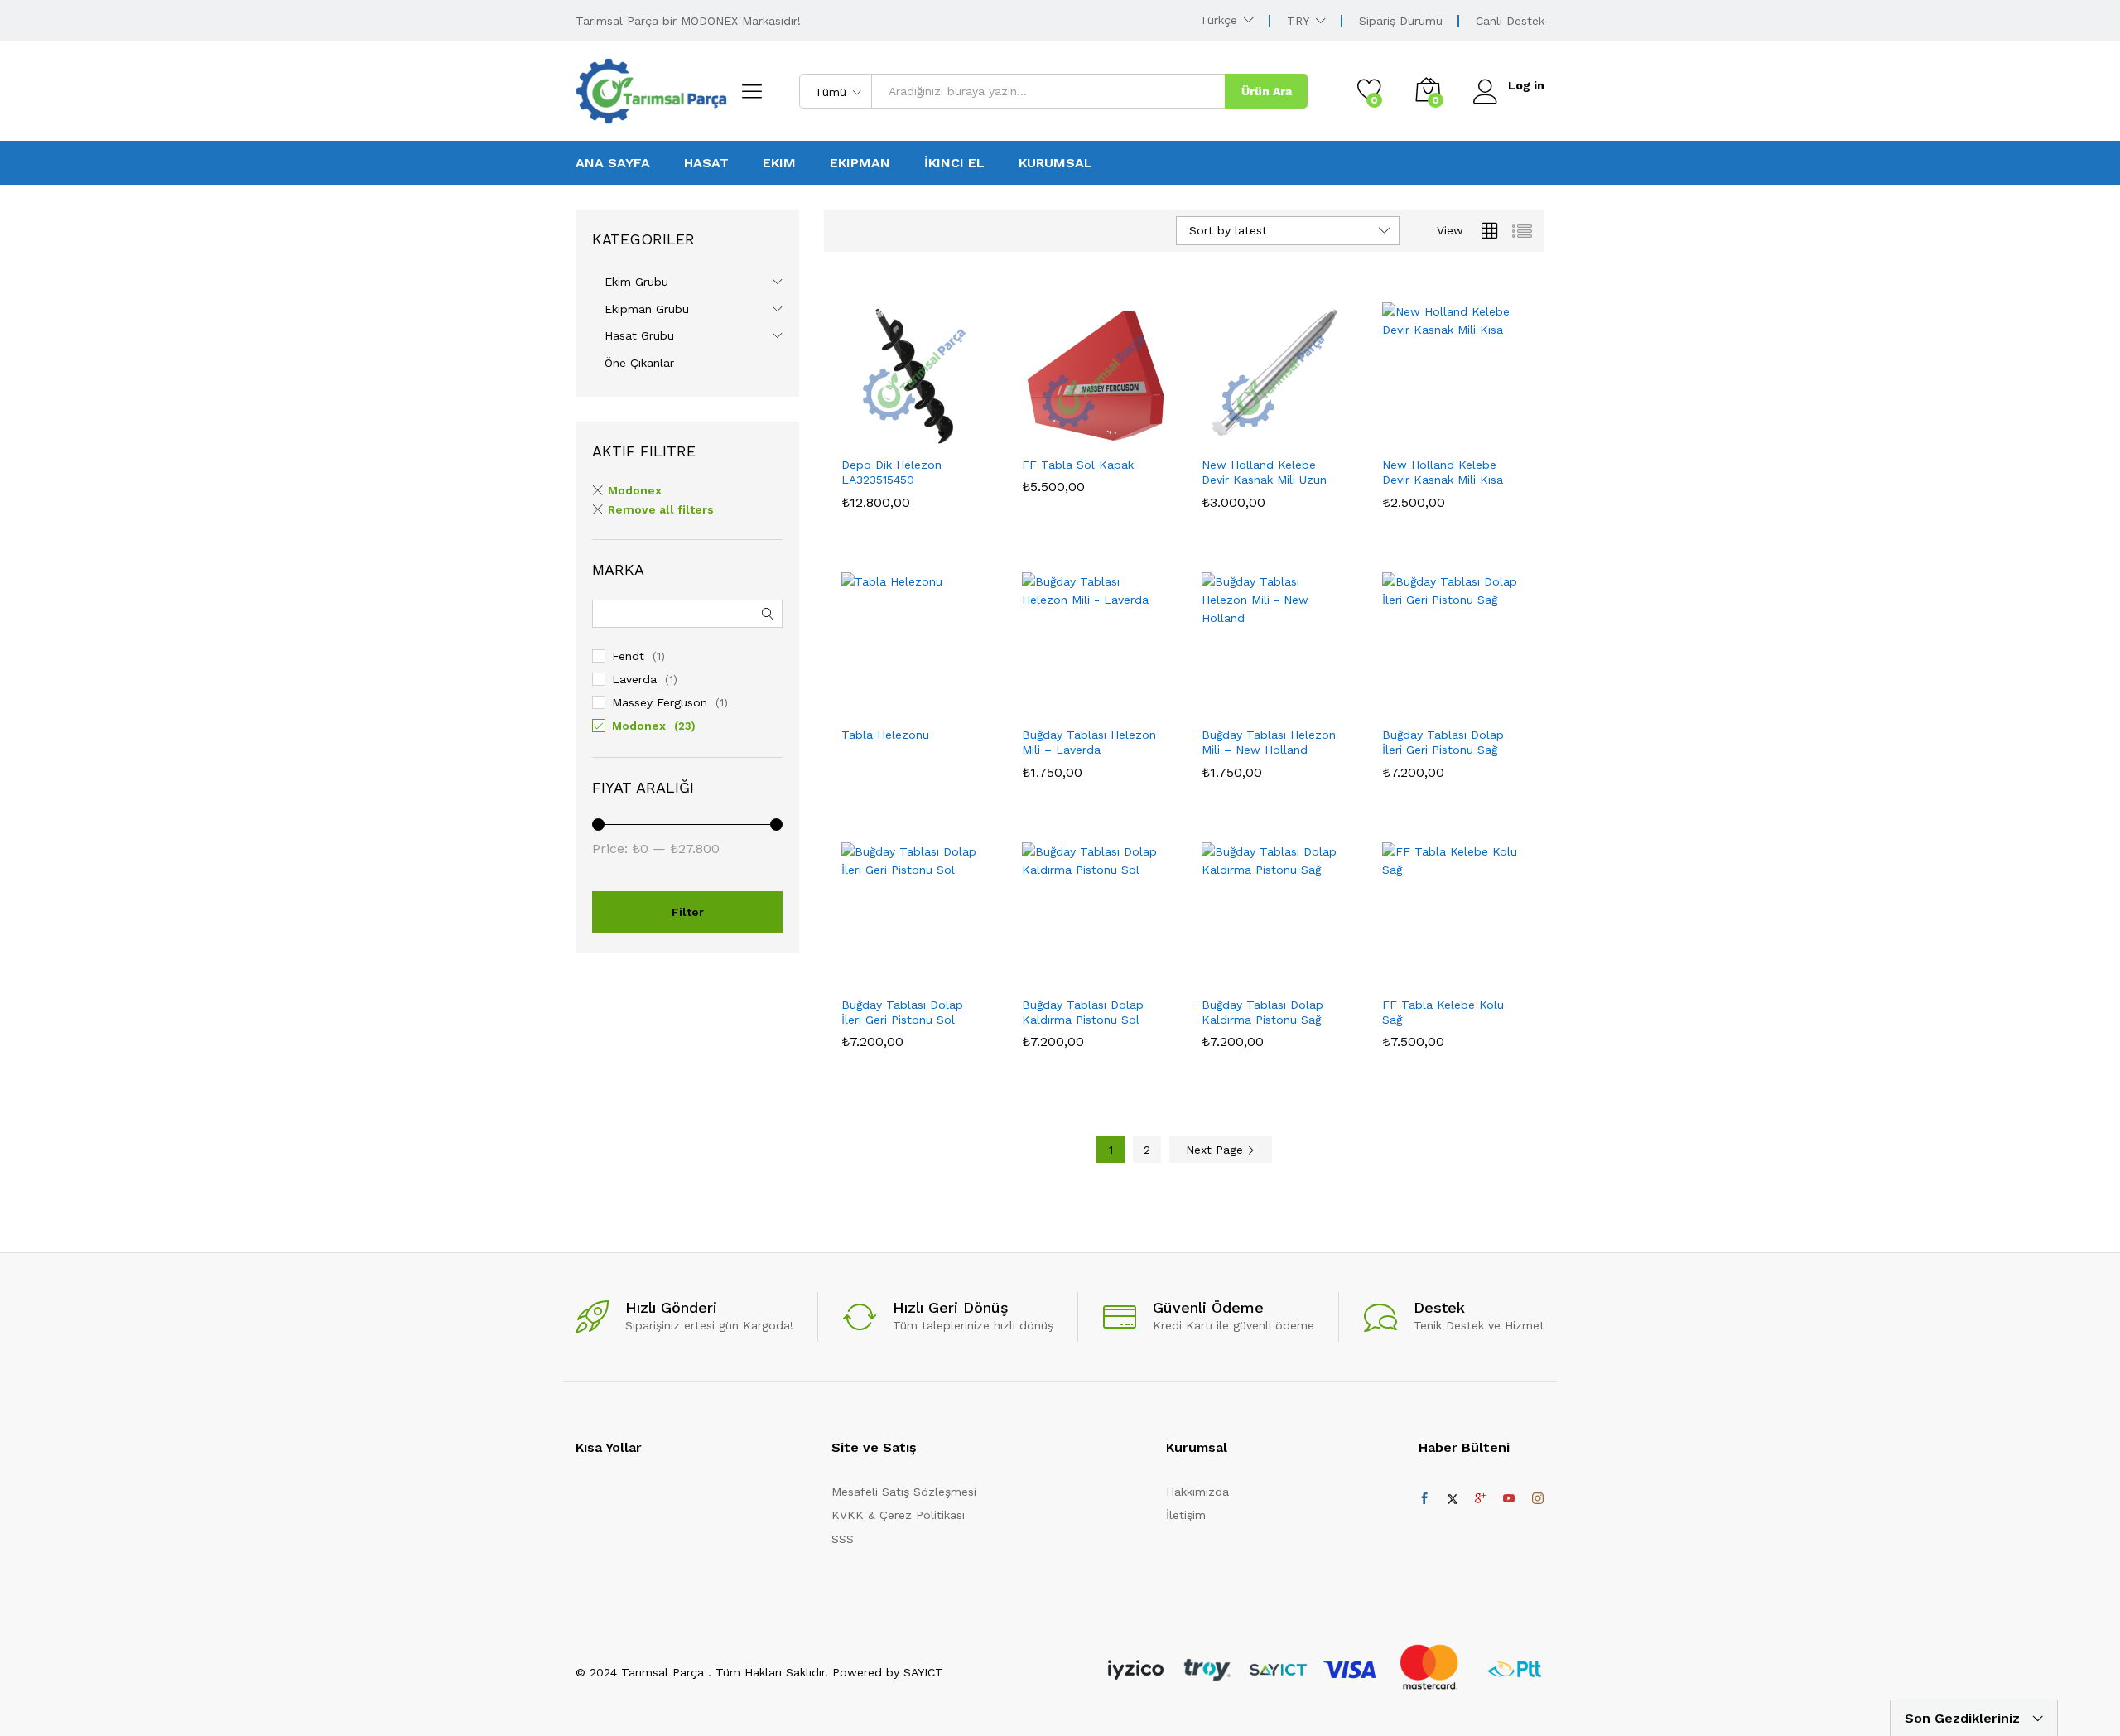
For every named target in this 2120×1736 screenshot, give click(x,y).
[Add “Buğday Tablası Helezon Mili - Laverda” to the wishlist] (1107, 699)
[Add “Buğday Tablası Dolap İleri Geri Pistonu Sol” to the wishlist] (927, 969)
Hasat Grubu (639, 335)
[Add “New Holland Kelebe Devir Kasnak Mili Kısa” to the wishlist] (1467, 429)
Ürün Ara (1267, 91)
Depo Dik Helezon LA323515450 (891, 472)
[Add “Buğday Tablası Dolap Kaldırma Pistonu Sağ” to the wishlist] (1288, 969)
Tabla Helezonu (885, 735)
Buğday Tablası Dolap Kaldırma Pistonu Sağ (1262, 1012)
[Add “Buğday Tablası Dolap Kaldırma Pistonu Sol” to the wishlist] (1107, 969)
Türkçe (1219, 20)
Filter (688, 912)
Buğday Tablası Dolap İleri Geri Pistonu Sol (902, 1012)
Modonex (635, 490)
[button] (855, 429)
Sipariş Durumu (1401, 21)
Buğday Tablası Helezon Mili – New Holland (1269, 742)
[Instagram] (1538, 1499)
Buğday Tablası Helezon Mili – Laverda (1089, 742)
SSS (843, 1539)
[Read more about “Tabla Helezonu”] (855, 699)
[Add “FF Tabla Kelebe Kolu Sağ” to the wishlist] (1467, 969)
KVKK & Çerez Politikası (898, 1515)
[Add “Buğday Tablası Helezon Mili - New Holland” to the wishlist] (1288, 699)
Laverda (634, 679)
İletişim (1186, 1515)
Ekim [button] (779, 163)
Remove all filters (661, 509)
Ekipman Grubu (647, 309)
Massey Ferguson (660, 702)
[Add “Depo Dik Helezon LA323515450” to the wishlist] (927, 429)
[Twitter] (1453, 1499)
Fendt (628, 656)
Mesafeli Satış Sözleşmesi (904, 1492)
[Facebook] (1424, 1499)
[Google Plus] (1481, 1499)
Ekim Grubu (636, 282)
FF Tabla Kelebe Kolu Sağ (1443, 1012)
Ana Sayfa (613, 163)
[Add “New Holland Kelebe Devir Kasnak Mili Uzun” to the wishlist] (1288, 429)
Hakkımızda (1197, 1492)
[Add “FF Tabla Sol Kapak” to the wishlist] (1107, 429)
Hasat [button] (706, 163)
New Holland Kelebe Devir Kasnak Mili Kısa (1443, 472)
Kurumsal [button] (1055, 163)
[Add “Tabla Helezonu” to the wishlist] (927, 699)
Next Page (1217, 1150)
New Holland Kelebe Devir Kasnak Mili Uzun (1264, 472)
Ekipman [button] (860, 163)
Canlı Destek (1510, 21)
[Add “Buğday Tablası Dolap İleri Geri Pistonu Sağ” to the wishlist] (1467, 699)
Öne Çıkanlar (639, 363)
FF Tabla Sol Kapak (1078, 465)
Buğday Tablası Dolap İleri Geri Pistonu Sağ (1443, 742)
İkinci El (954, 163)
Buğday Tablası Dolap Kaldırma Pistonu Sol (1083, 1012)
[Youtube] (1509, 1499)
